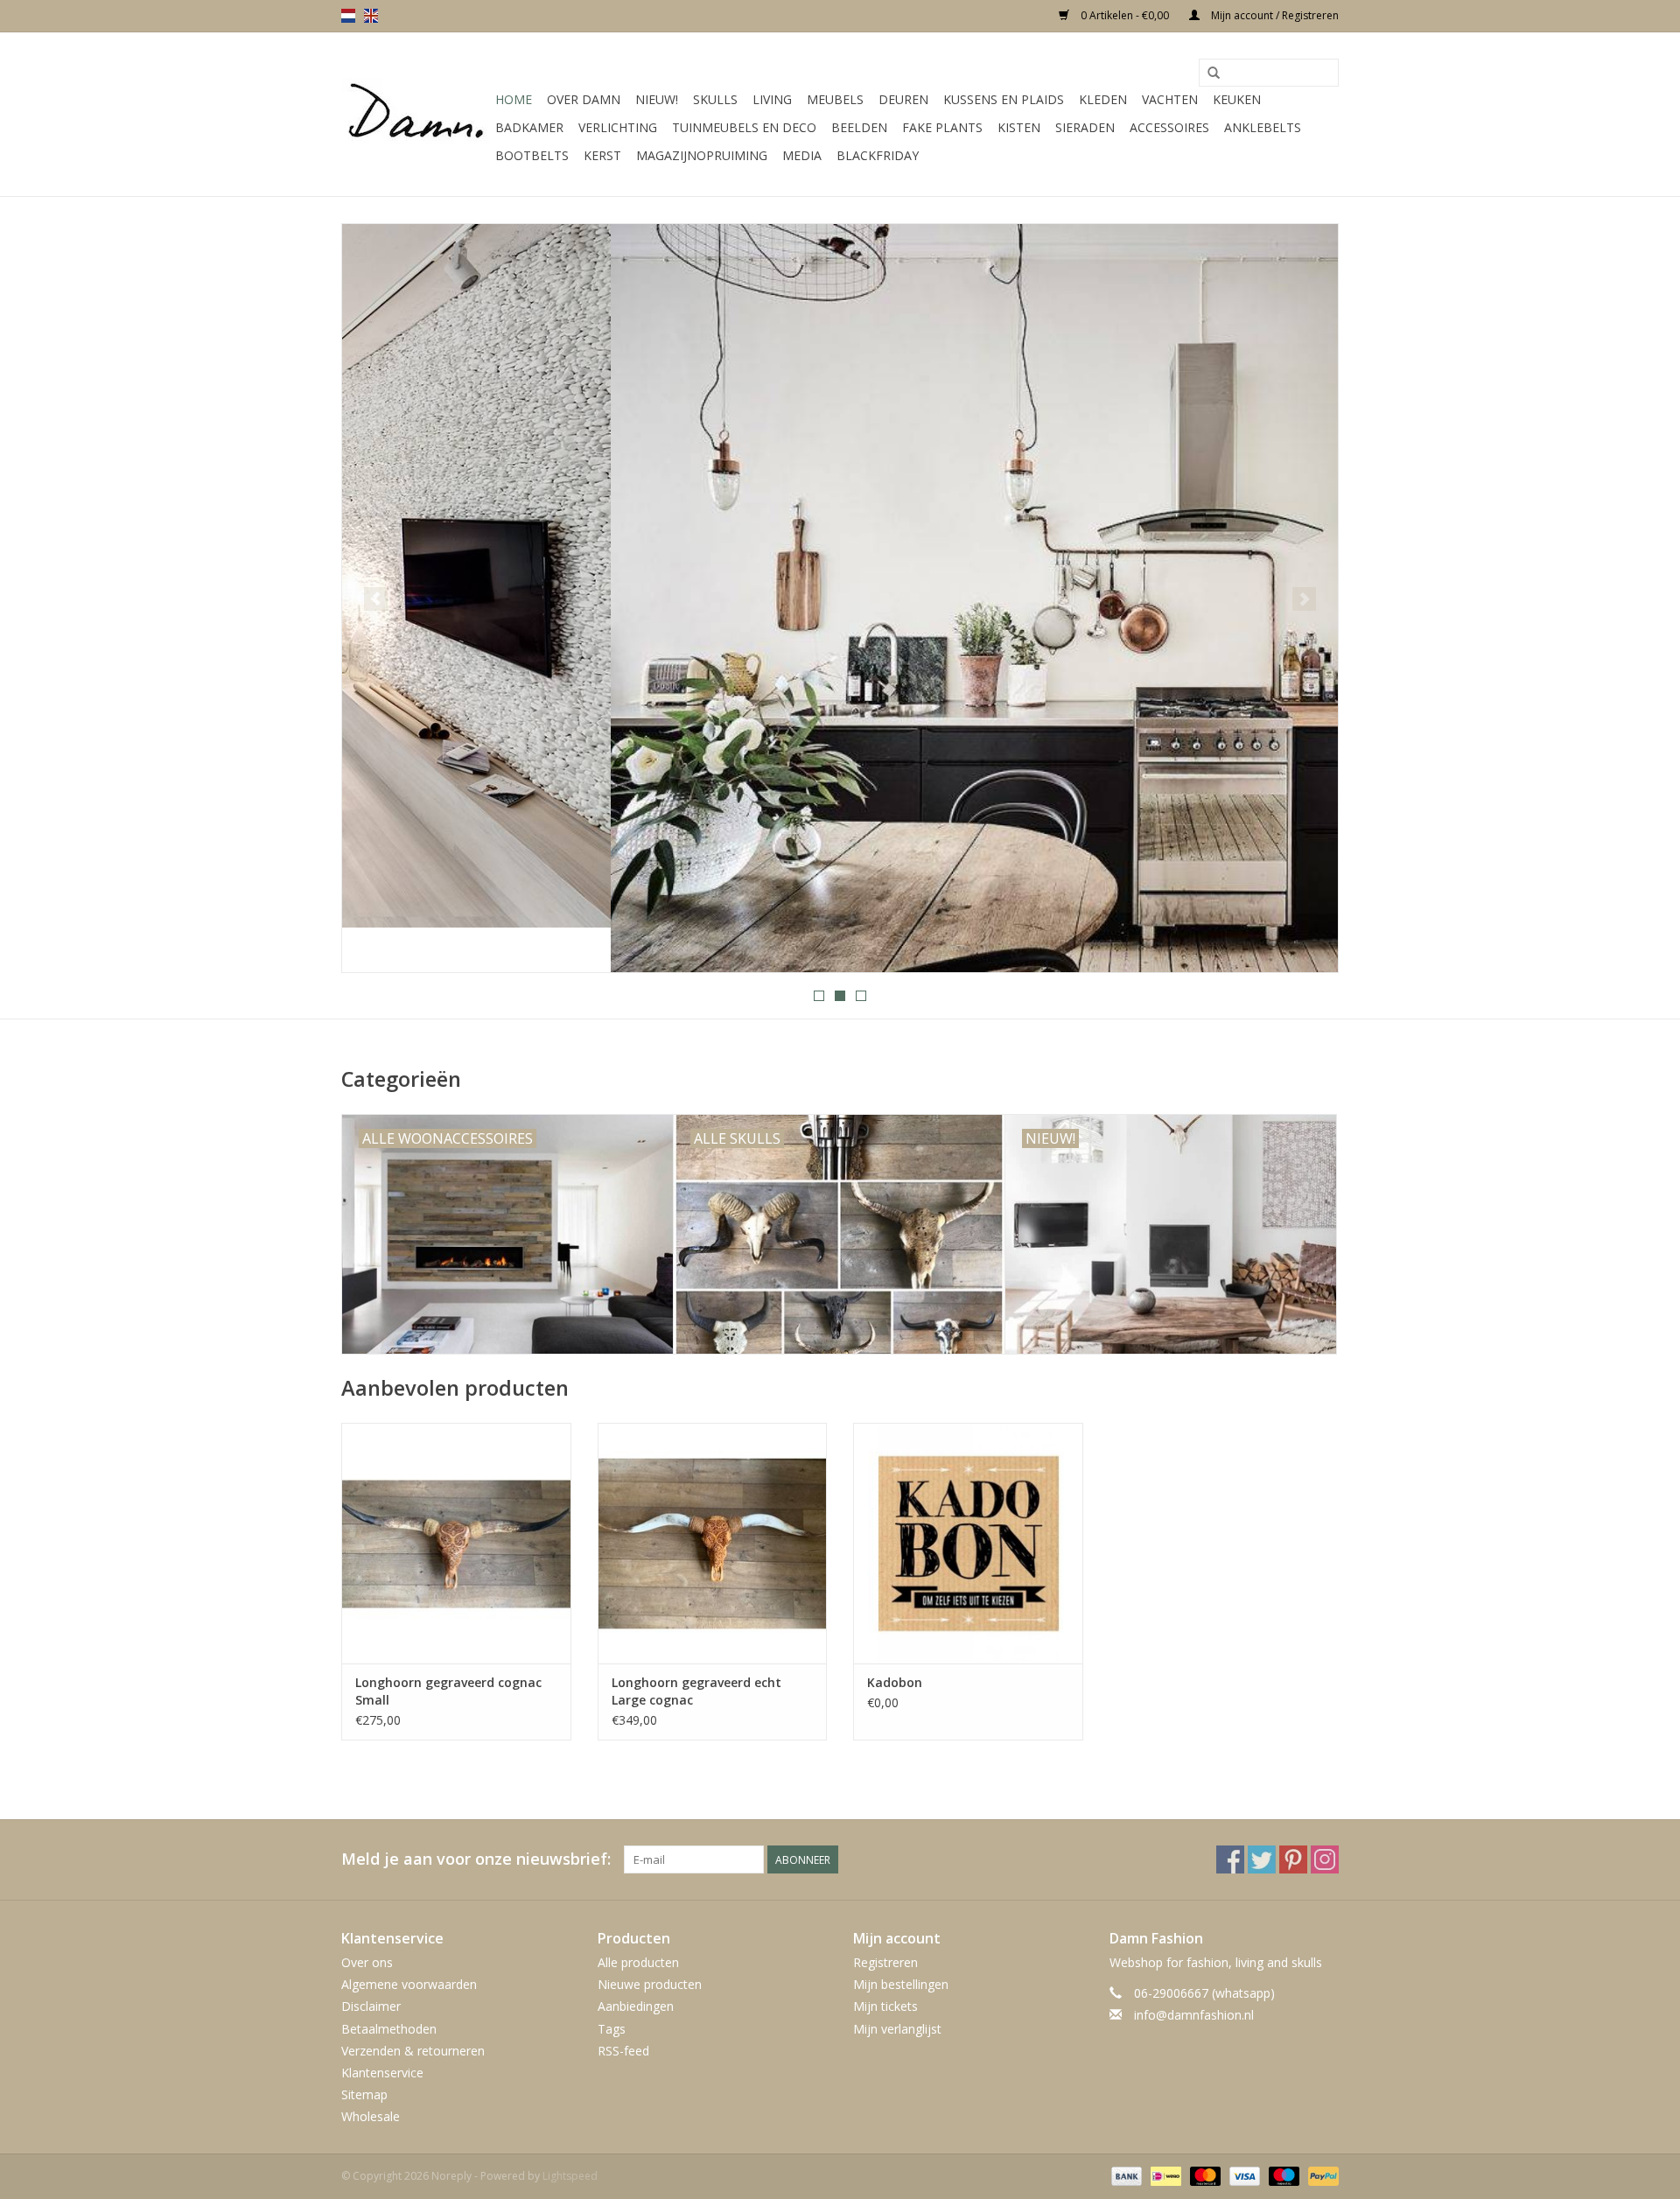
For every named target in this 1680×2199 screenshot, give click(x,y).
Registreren (885, 1962)
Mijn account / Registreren (1274, 15)
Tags (612, 2029)
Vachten (1170, 99)
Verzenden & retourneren (413, 2051)
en (371, 16)
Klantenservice (382, 2073)
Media (802, 155)
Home (514, 99)
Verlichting (618, 127)
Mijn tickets (885, 2006)
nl (348, 16)
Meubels (835, 99)
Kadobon (895, 1682)
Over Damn (584, 99)
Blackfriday (878, 155)
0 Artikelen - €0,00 (1125, 15)
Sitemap (364, 2094)
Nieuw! (657, 99)
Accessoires (1169, 127)
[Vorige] (376, 599)
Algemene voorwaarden (409, 1984)
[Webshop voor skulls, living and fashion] (416, 115)
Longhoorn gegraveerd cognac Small (448, 1691)
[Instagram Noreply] (1325, 1859)
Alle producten (638, 1962)
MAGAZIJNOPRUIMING (702, 155)
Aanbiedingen (636, 2006)
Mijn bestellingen (901, 1984)
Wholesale (371, 2116)
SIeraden (1085, 127)
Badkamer (529, 127)
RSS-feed (623, 2051)
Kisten (1019, 127)
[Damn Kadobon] (968, 1543)
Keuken (1237, 99)
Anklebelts (1263, 127)
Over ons (367, 1962)
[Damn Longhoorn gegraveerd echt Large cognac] (713, 1543)
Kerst (602, 155)
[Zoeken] (1214, 74)
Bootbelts (532, 155)
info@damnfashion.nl (1194, 2015)
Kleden (1103, 99)
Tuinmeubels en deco (744, 127)
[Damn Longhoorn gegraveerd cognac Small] (456, 1543)
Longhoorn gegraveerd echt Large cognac (696, 1691)
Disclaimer (371, 2006)
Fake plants (942, 127)
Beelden (859, 127)
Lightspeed (570, 2176)
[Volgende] (1304, 599)
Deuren (903, 99)
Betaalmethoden (389, 2029)
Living (772, 99)
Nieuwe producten (650, 1984)
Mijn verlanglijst (897, 2029)
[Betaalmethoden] (1125, 2176)
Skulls (715, 99)
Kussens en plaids (1004, 99)
